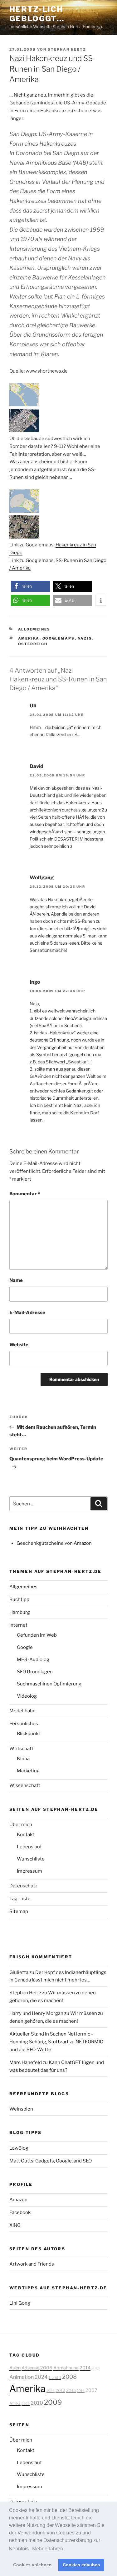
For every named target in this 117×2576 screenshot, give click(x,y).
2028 (26, 2404)
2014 (85, 2368)
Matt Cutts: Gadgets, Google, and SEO (51, 2161)
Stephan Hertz (67, 49)
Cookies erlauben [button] (81, 2565)
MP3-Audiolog (33, 1660)
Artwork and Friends (32, 2264)
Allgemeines (34, 629)
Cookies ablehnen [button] (32, 2565)
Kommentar (25, 1194)
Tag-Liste (20, 1899)
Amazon (18, 2200)
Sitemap (19, 1911)
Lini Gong (20, 2303)
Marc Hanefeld (26, 2062)
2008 (69, 2377)
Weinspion (21, 2109)
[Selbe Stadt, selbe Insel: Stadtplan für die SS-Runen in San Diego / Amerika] (24, 511)
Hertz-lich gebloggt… (37, 14)
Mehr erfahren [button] (48, 2549)
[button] (30, 586)
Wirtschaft (21, 1749)
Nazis (85, 638)
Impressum (29, 1871)
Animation (22, 2377)
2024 (41, 2377)
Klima (23, 1759)
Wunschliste (31, 1859)
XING (15, 2225)
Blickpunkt (29, 1734)
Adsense (30, 2368)
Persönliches (24, 1724)
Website (19, 1345)
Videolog (27, 1696)
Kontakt (26, 1835)
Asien (15, 2368)
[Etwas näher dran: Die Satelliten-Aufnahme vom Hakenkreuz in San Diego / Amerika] (24, 431)
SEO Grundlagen (35, 1672)
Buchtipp (19, 1599)
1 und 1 (55, 2377)
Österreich (33, 644)
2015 (71, 2390)
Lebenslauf (29, 1847)
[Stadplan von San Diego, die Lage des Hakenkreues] (24, 405)
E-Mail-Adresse (27, 1313)
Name (16, 1280)
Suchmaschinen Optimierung (49, 1684)
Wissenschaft (25, 1785)
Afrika (15, 2403)
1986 (51, 2391)
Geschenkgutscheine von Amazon (54, 1543)
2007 (91, 2390)
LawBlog (19, 2148)
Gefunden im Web (37, 1635)
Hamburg (20, 1612)
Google (25, 1647)
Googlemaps (59, 638)
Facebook (20, 2212)
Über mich (21, 1825)
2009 (53, 2402)
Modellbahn (22, 1711)
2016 (81, 2391)
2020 (95, 2368)
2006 (46, 2368)
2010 (37, 2403)
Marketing (28, 1771)
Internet (18, 1625)
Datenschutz (23, 1886)
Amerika (29, 638)
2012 (60, 2390)
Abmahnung (66, 2368)
